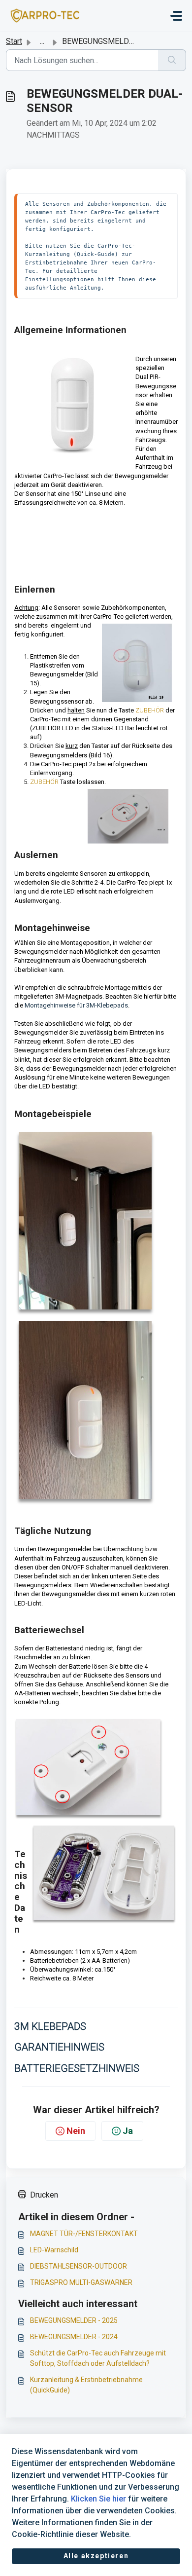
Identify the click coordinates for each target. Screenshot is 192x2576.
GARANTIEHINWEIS (59, 2047)
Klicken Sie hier (98, 2499)
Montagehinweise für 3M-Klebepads (76, 1005)
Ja (128, 2131)
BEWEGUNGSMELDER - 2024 (74, 2337)
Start (14, 41)
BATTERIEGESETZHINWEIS (77, 2068)
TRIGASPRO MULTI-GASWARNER (81, 2282)
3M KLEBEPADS (50, 2026)
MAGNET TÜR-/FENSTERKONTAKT (84, 2234)
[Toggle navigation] (176, 16)
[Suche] (172, 60)
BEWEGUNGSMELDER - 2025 (74, 2320)
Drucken (44, 2195)
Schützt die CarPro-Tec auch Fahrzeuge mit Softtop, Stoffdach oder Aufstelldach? (98, 2358)
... (42, 41)
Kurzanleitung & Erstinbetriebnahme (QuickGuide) (86, 2385)
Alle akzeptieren (96, 2556)
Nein (76, 2131)
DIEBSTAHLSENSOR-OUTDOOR (79, 2266)
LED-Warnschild (54, 2250)
